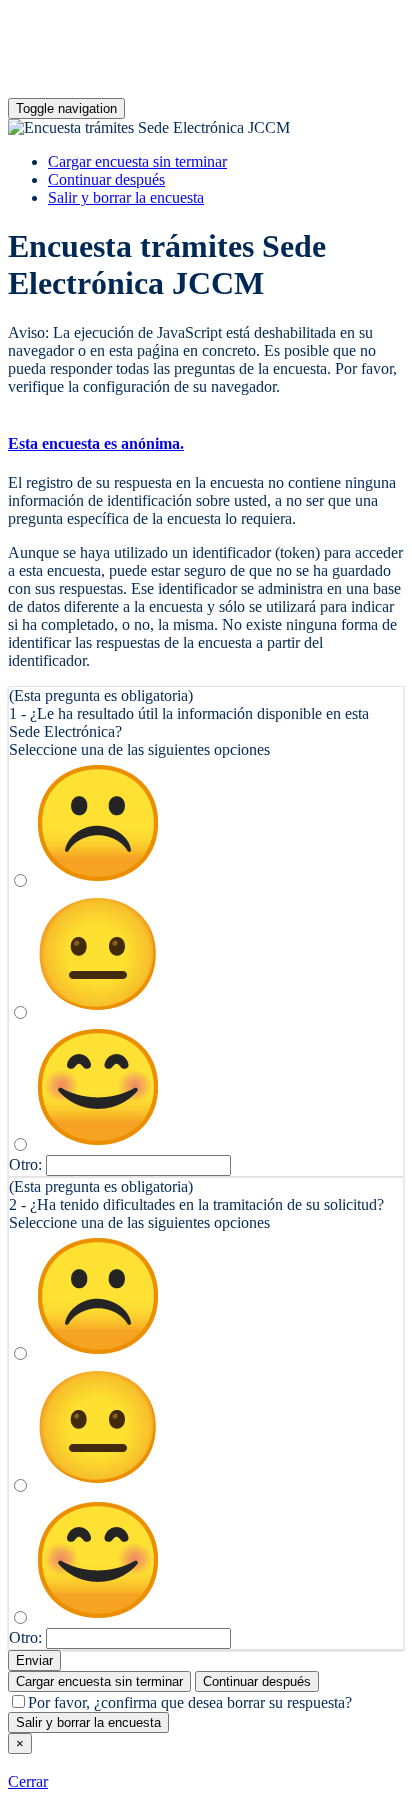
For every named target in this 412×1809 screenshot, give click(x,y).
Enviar (34, 1660)
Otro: (25, 1164)
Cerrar (28, 1781)
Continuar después (106, 179)
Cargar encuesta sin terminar (137, 161)
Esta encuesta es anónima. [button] (96, 443)
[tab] (206, 444)
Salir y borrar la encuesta (126, 197)
